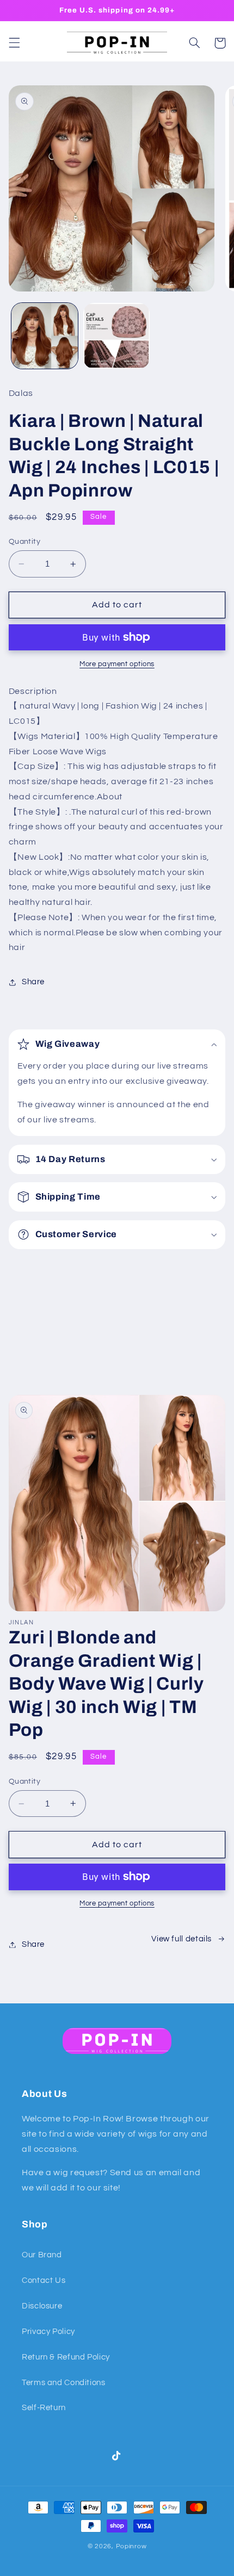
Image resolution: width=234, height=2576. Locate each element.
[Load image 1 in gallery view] (45, 336)
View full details (181, 1939)
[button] (14, 43)
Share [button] (33, 982)
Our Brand (42, 2255)
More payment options (117, 664)
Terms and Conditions (64, 2383)
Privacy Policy (48, 2332)
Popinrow (131, 2546)
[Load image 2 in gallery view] (116, 336)
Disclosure (42, 2306)
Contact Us (44, 2280)
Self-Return (44, 2408)
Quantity (24, 542)
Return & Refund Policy (66, 2357)
